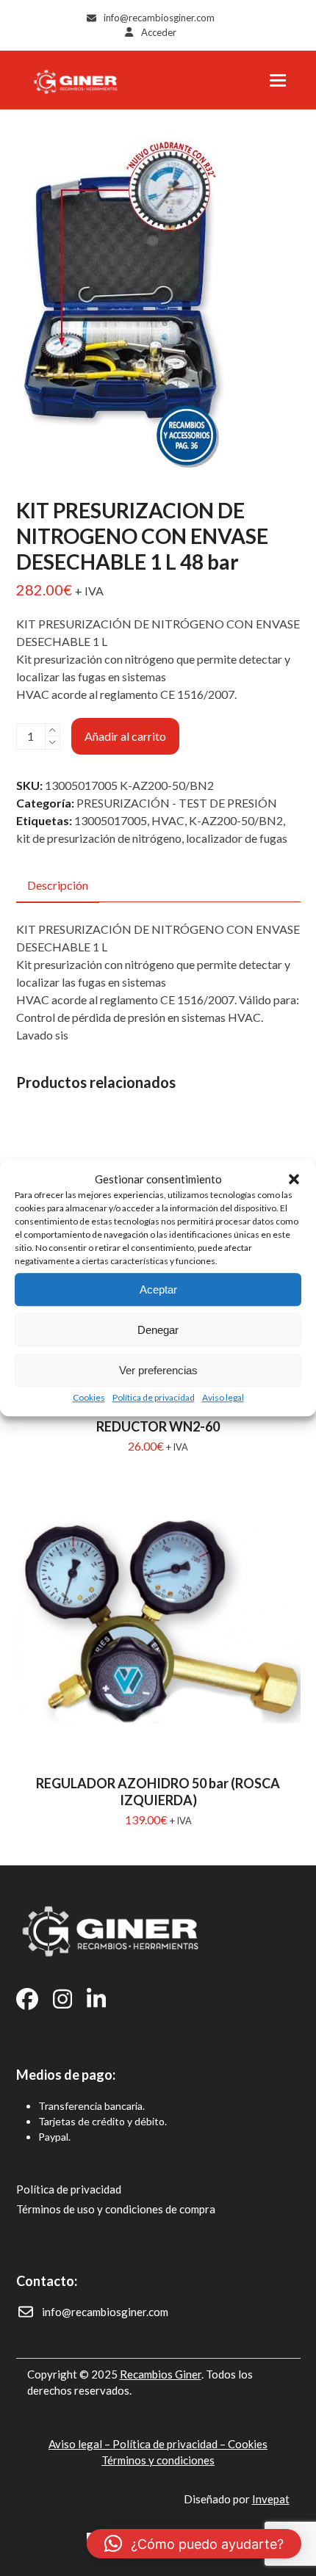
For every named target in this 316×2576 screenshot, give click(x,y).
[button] (294, 1179)
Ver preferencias (158, 1370)
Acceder (159, 32)
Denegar (158, 1330)
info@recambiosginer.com (159, 18)
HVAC (168, 820)
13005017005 (111, 820)
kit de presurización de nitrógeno (99, 838)
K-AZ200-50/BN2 (236, 820)
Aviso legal (223, 1397)
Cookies (89, 1397)
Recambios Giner (161, 2374)
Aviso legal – (80, 2444)
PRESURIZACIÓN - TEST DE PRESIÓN (177, 803)
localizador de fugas (237, 838)
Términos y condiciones (158, 2460)
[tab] (58, 886)
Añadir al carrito (125, 736)
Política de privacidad (154, 1397)
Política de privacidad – (170, 2444)
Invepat (271, 2499)
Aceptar (158, 1289)
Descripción (58, 885)
